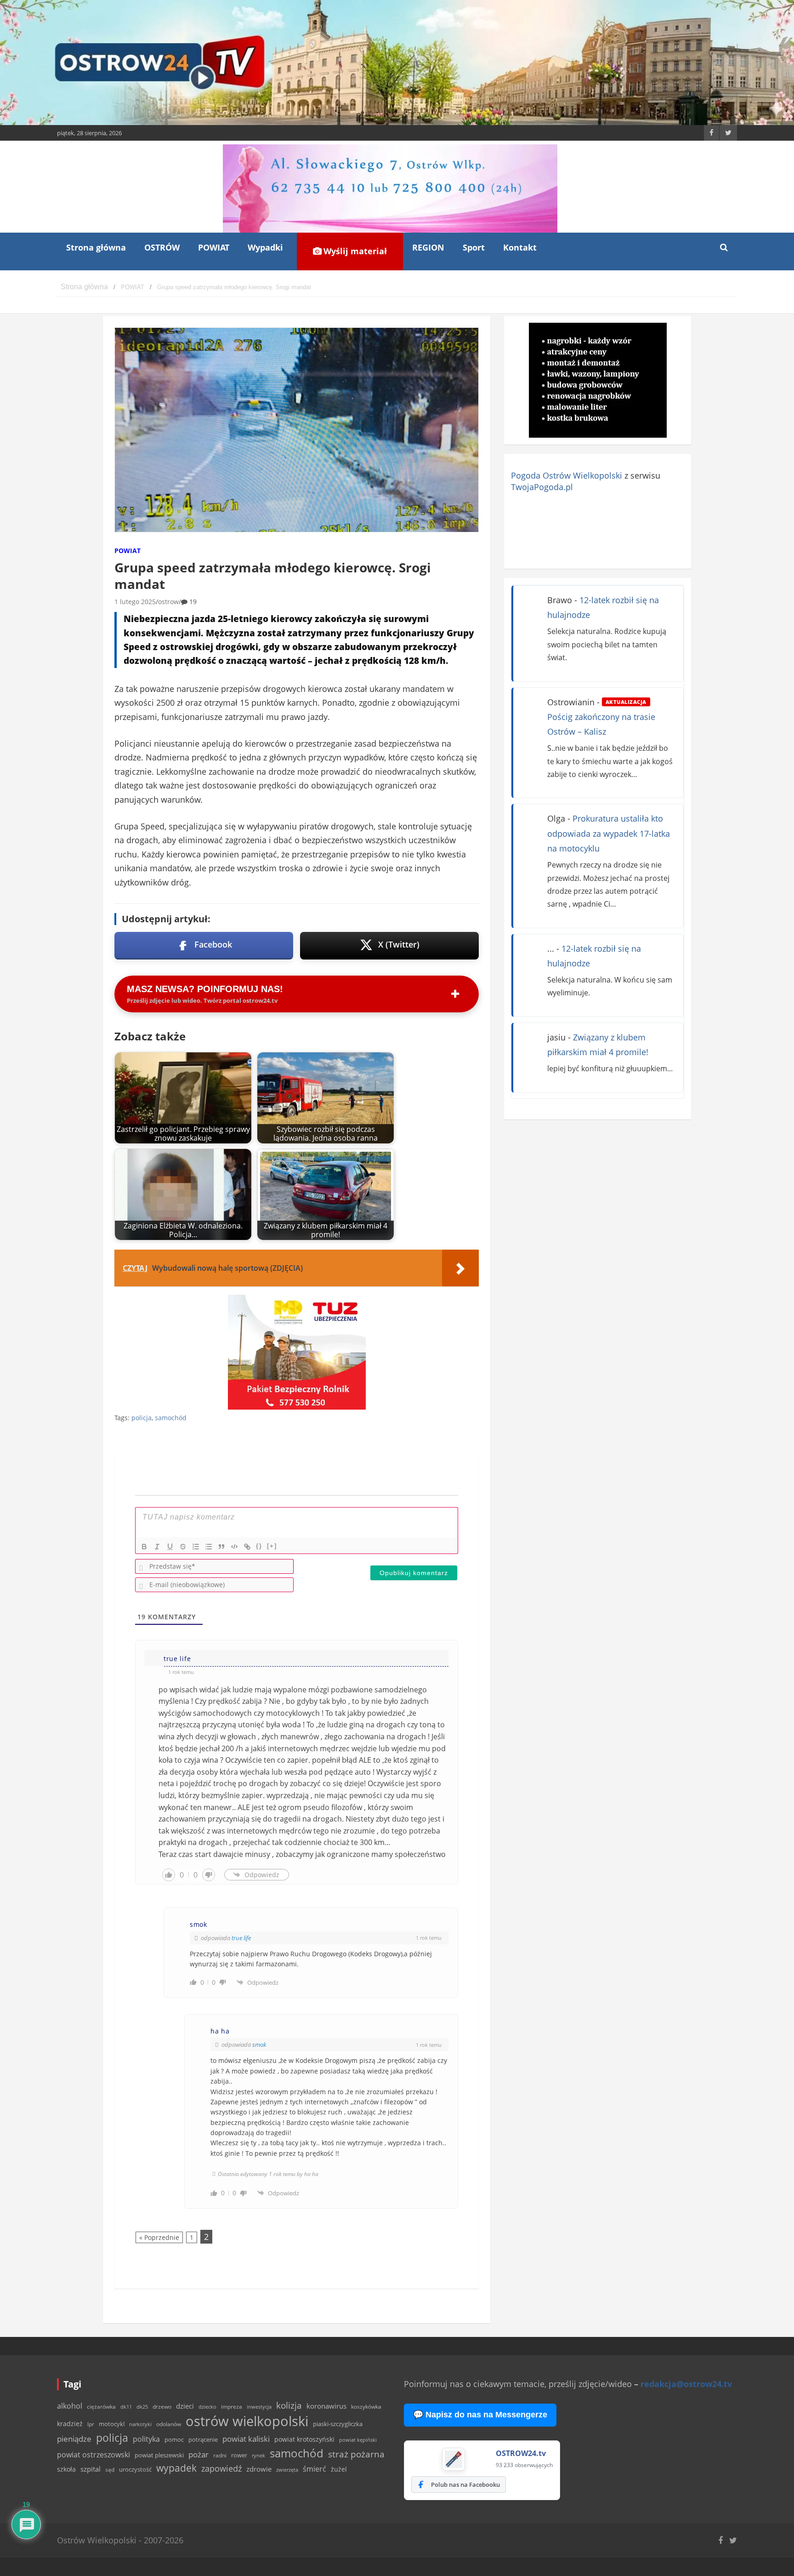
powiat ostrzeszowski (94, 2455)
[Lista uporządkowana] (196, 1547)
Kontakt (520, 247)
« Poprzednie (159, 2237)
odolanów (169, 2424)
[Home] (84, 287)
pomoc (174, 2439)
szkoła (66, 2469)
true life (241, 1938)
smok (259, 2045)
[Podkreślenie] (170, 1547)
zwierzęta (287, 2470)
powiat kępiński (358, 2440)
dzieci (185, 2406)
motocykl (112, 2424)
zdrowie (259, 2469)
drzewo (162, 2406)
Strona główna (96, 247)
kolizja (289, 2405)
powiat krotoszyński (304, 2439)
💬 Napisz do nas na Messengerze (480, 2415)
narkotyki (140, 2424)
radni (220, 2455)
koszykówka (366, 2407)
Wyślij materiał (354, 251)
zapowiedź (221, 2468)
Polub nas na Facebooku (465, 2485)
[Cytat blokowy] (221, 1547)
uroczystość (135, 2469)
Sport (474, 247)
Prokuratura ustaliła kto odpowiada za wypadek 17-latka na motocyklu (609, 833)
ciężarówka (101, 2407)
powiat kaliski (246, 2439)
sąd (110, 2470)
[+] (272, 1546)
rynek (258, 2456)
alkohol (70, 2406)
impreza (232, 2407)
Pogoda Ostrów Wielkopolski (567, 475)
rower (239, 2455)
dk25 (142, 2407)
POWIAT (214, 247)
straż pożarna (356, 2454)
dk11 (126, 2407)
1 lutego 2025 (135, 602)
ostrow (168, 602)
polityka (146, 2439)
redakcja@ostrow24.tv (686, 2384)
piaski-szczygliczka (338, 2424)
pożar (198, 2454)
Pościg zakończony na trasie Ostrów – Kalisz (601, 718)
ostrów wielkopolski (247, 2421)
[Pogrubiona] (144, 1547)
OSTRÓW (162, 247)
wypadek (176, 2468)
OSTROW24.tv (521, 2453)
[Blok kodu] (234, 1547)
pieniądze (74, 2439)
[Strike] (183, 1547)
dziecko (207, 2407)
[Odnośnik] (247, 1547)
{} (259, 1546)
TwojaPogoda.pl (542, 487)
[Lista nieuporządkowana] (209, 1547)
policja (142, 1418)
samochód (171, 1418)
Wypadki (265, 247)
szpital (91, 2469)
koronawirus (326, 2406)
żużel (339, 2469)
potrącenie (203, 2439)
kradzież (70, 2424)
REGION (428, 247)
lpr (91, 2424)
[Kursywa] (157, 1547)
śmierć (315, 2469)
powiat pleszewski (159, 2455)
